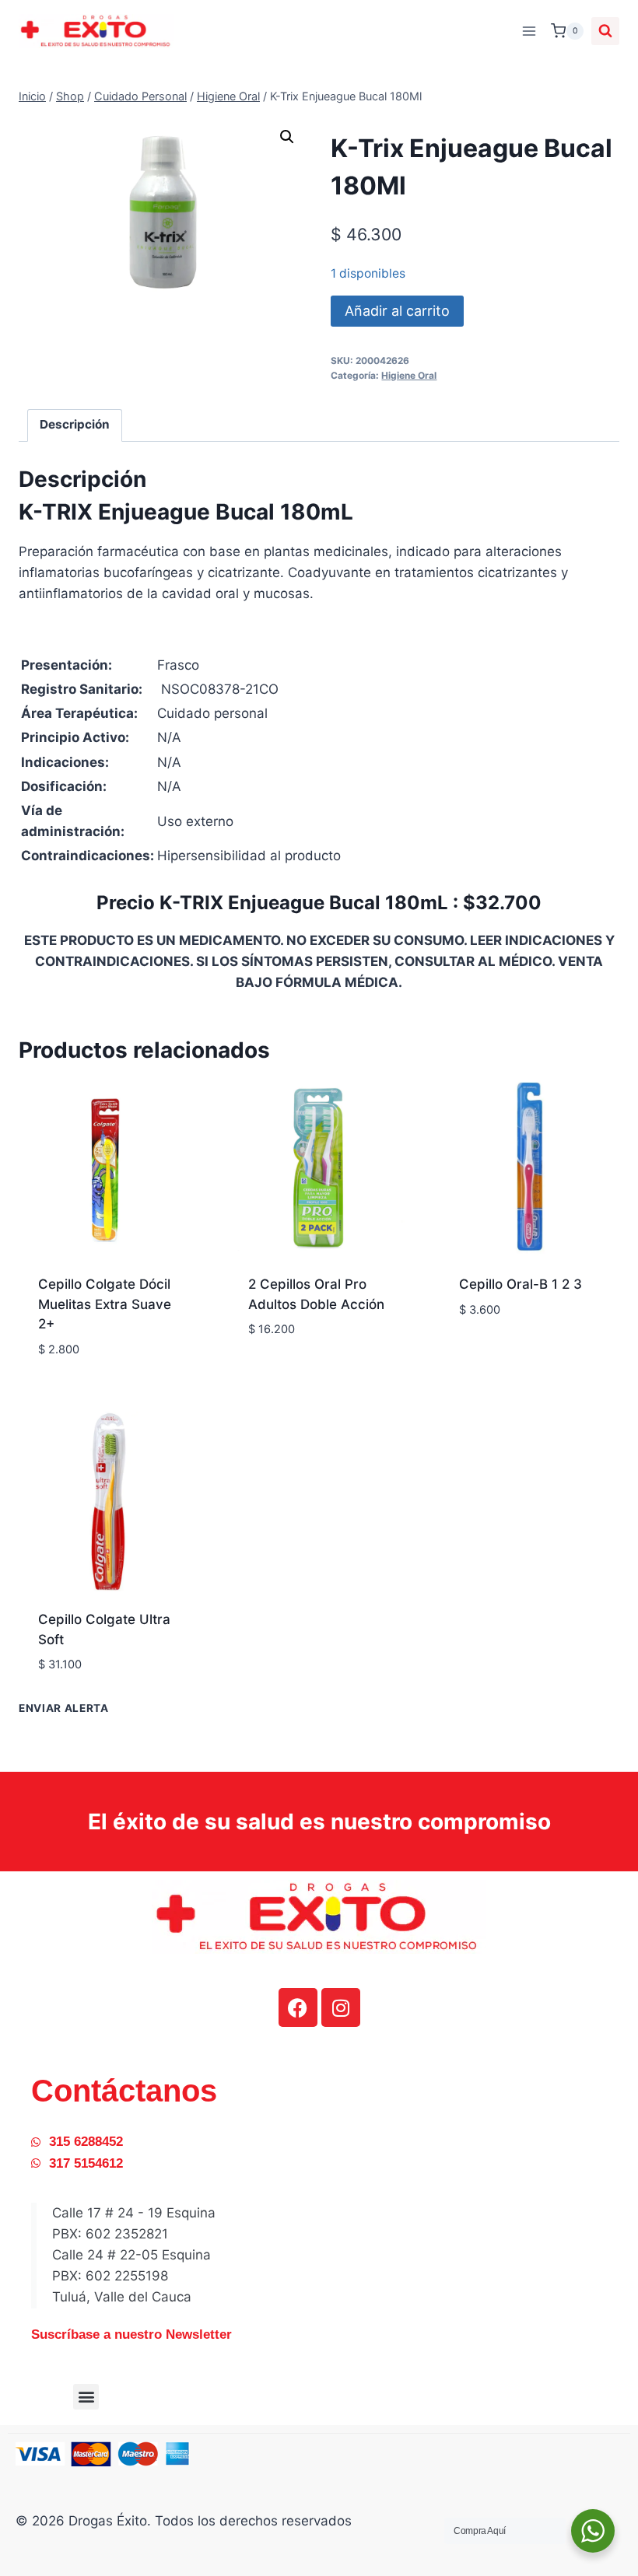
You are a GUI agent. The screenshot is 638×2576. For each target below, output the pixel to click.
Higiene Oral (409, 375)
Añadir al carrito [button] (296, 1365)
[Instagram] (341, 2007)
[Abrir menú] (529, 31)
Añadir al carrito (397, 311)
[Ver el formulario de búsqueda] (605, 31)
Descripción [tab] (75, 424)
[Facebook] (298, 2007)
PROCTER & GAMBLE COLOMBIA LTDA (315, 1332)
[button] (287, 137)
